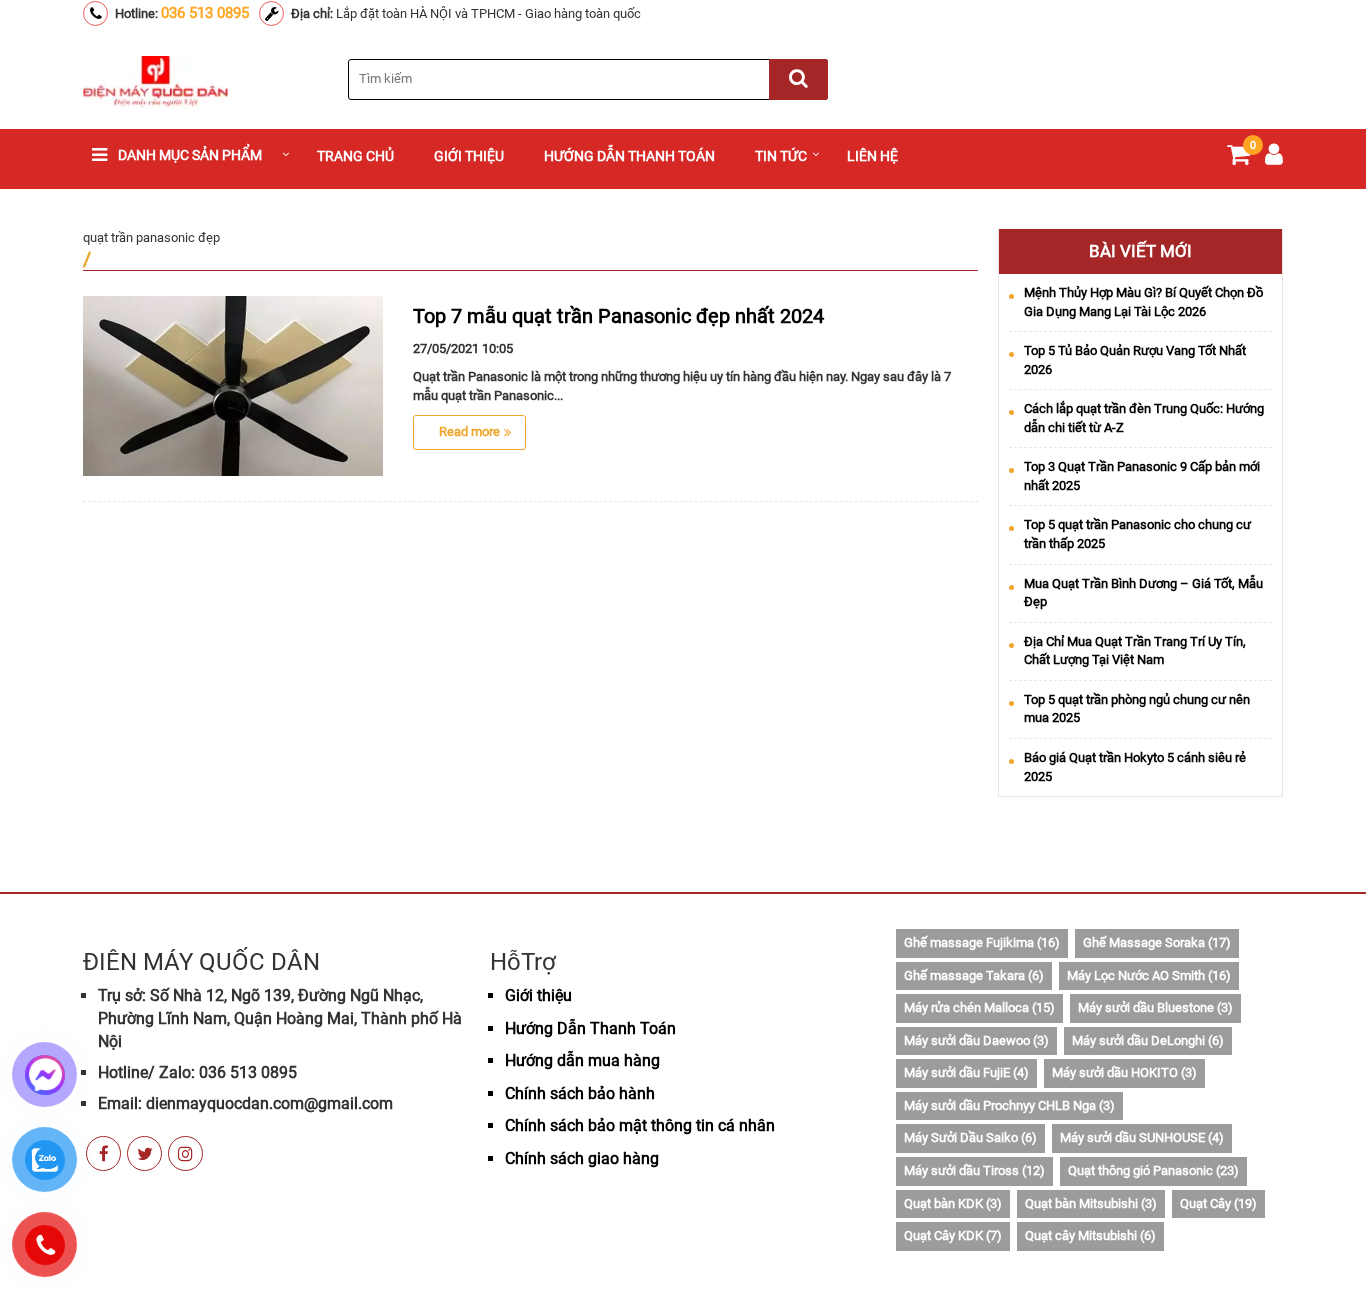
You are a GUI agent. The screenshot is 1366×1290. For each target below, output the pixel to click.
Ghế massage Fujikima (982, 942)
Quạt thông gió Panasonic (1153, 1170)
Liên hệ (872, 156)
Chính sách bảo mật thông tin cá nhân (640, 1125)
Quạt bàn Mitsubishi (1091, 1203)
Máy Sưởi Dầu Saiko (970, 1137)
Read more (469, 431)
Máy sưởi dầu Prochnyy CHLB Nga (1009, 1105)
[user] (1274, 158)
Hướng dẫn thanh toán (629, 156)
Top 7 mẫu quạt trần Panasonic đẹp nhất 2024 (618, 316)
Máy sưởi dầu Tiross (974, 1170)
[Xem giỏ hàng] (1238, 158)
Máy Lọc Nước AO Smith (1149, 975)
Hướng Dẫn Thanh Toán (590, 1028)
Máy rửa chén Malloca (979, 1007)
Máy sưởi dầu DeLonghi (1148, 1040)
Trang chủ (355, 156)
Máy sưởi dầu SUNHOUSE (1142, 1137)
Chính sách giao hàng (582, 1158)
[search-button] (798, 79)
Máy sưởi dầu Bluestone (1155, 1007)
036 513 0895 (205, 13)
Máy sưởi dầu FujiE (966, 1072)
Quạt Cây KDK (953, 1235)
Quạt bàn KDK (953, 1203)
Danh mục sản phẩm (190, 155)
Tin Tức (781, 156)
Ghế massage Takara (974, 975)
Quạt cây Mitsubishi (1090, 1235)
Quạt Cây (1218, 1203)
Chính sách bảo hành (580, 1093)
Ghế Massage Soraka (1157, 942)
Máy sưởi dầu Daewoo (976, 1040)
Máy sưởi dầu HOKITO (1124, 1072)
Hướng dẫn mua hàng (582, 1060)
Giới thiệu (469, 156)
